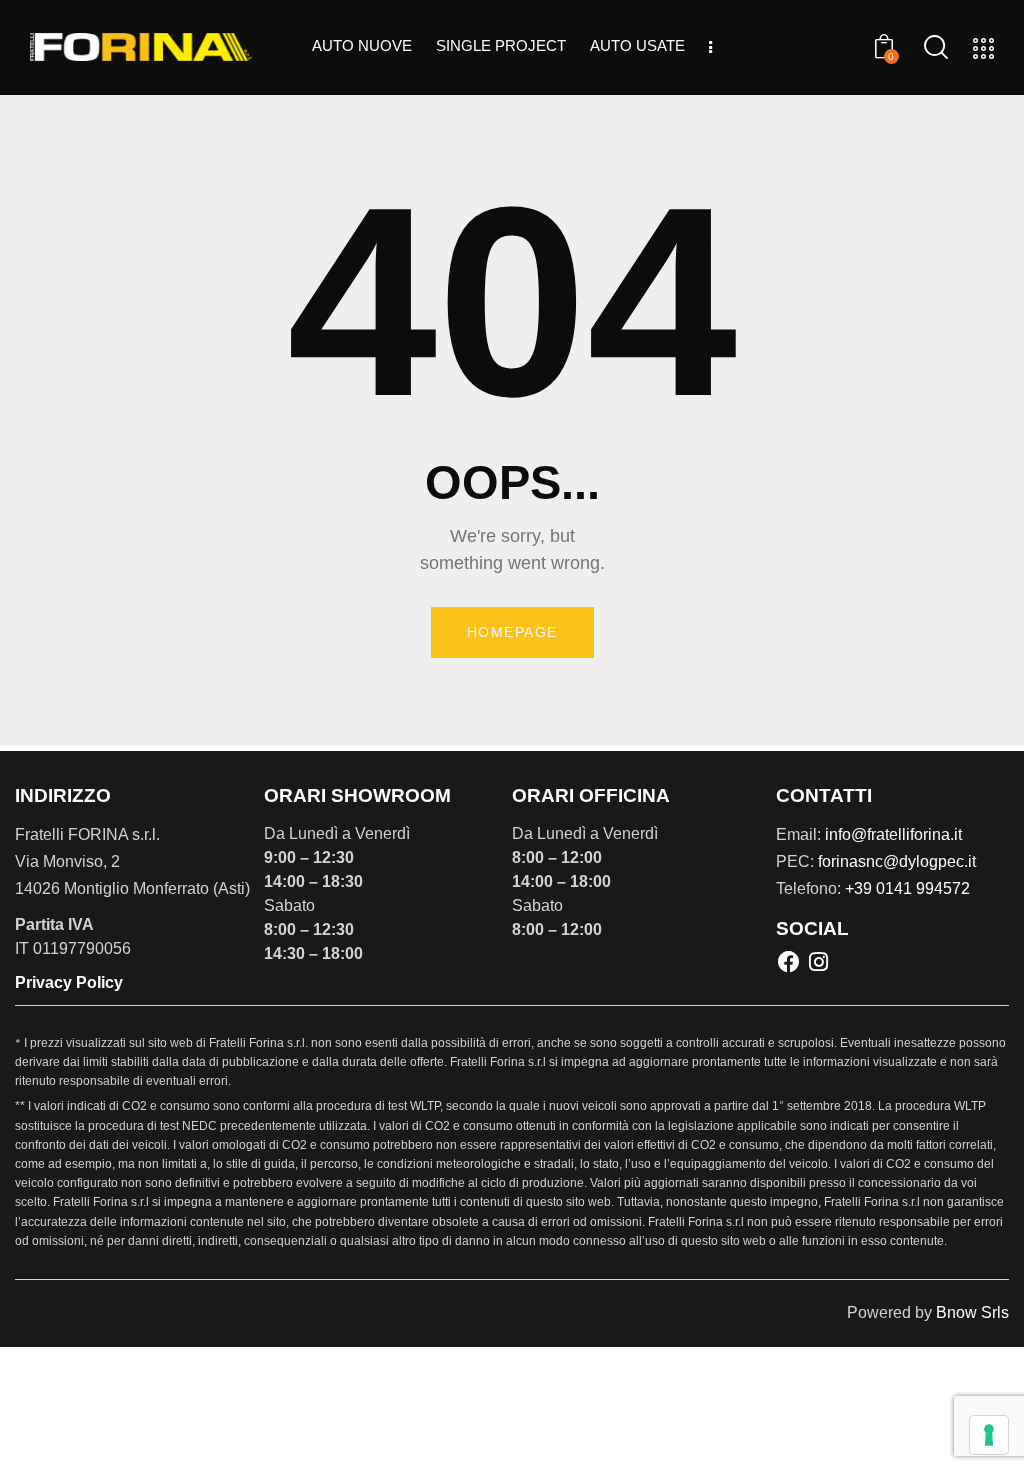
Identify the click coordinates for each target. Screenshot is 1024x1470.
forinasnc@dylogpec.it (897, 861)
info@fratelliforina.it (893, 834)
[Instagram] (818, 961)
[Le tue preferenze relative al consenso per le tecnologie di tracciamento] (989, 1435)
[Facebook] (789, 961)
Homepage (512, 632)
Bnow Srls (972, 1312)
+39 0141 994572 (907, 888)
